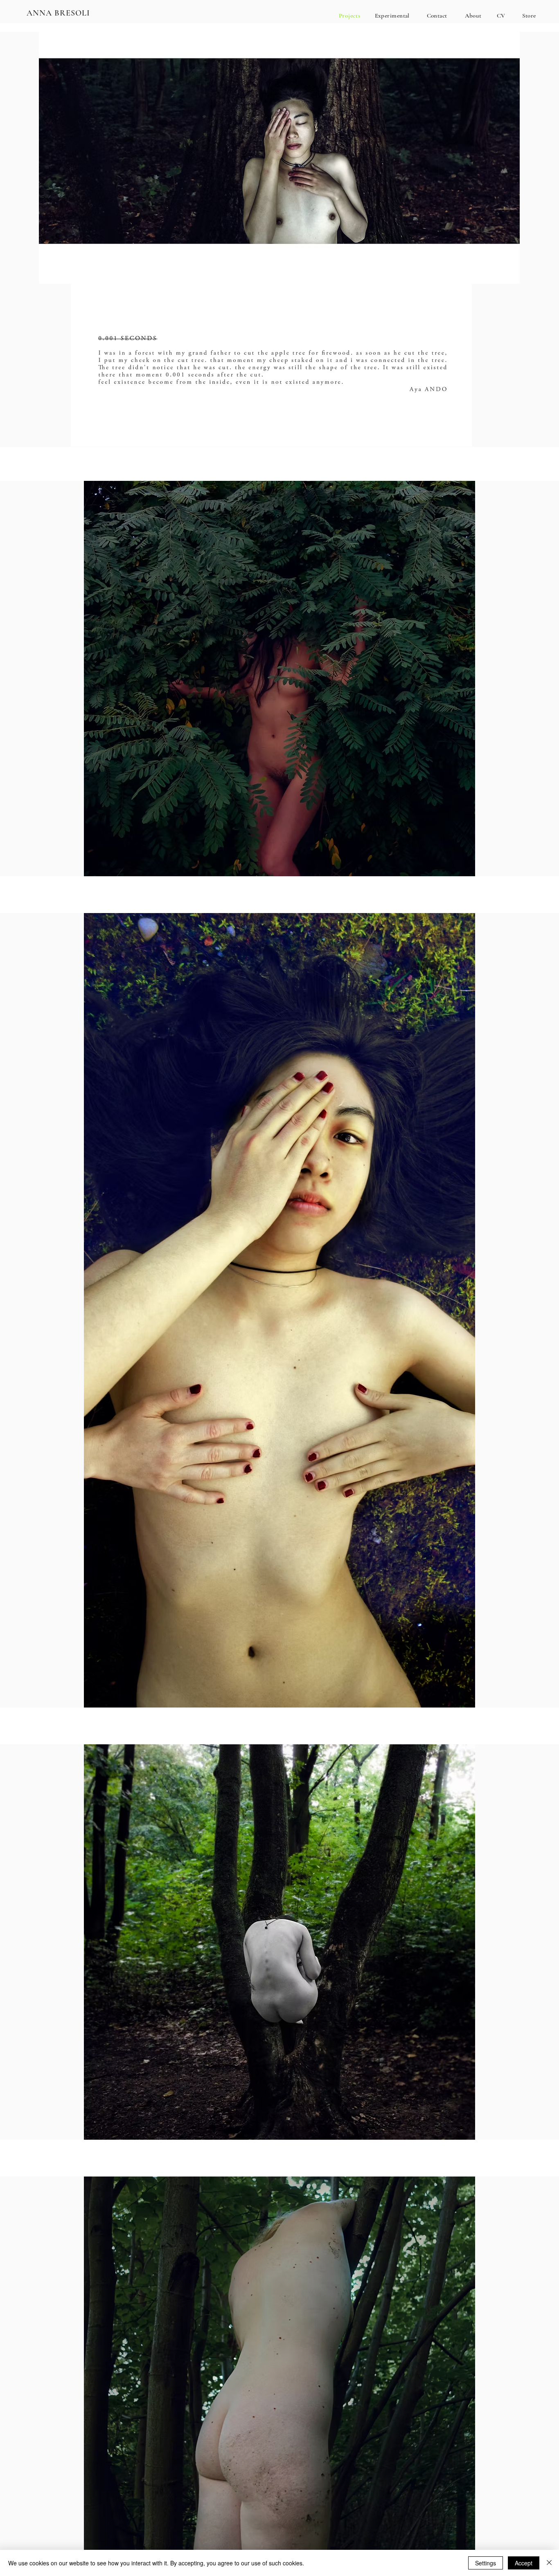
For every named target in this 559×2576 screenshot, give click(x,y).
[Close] (549, 2563)
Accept (524, 2563)
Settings (486, 2563)
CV (501, 16)
